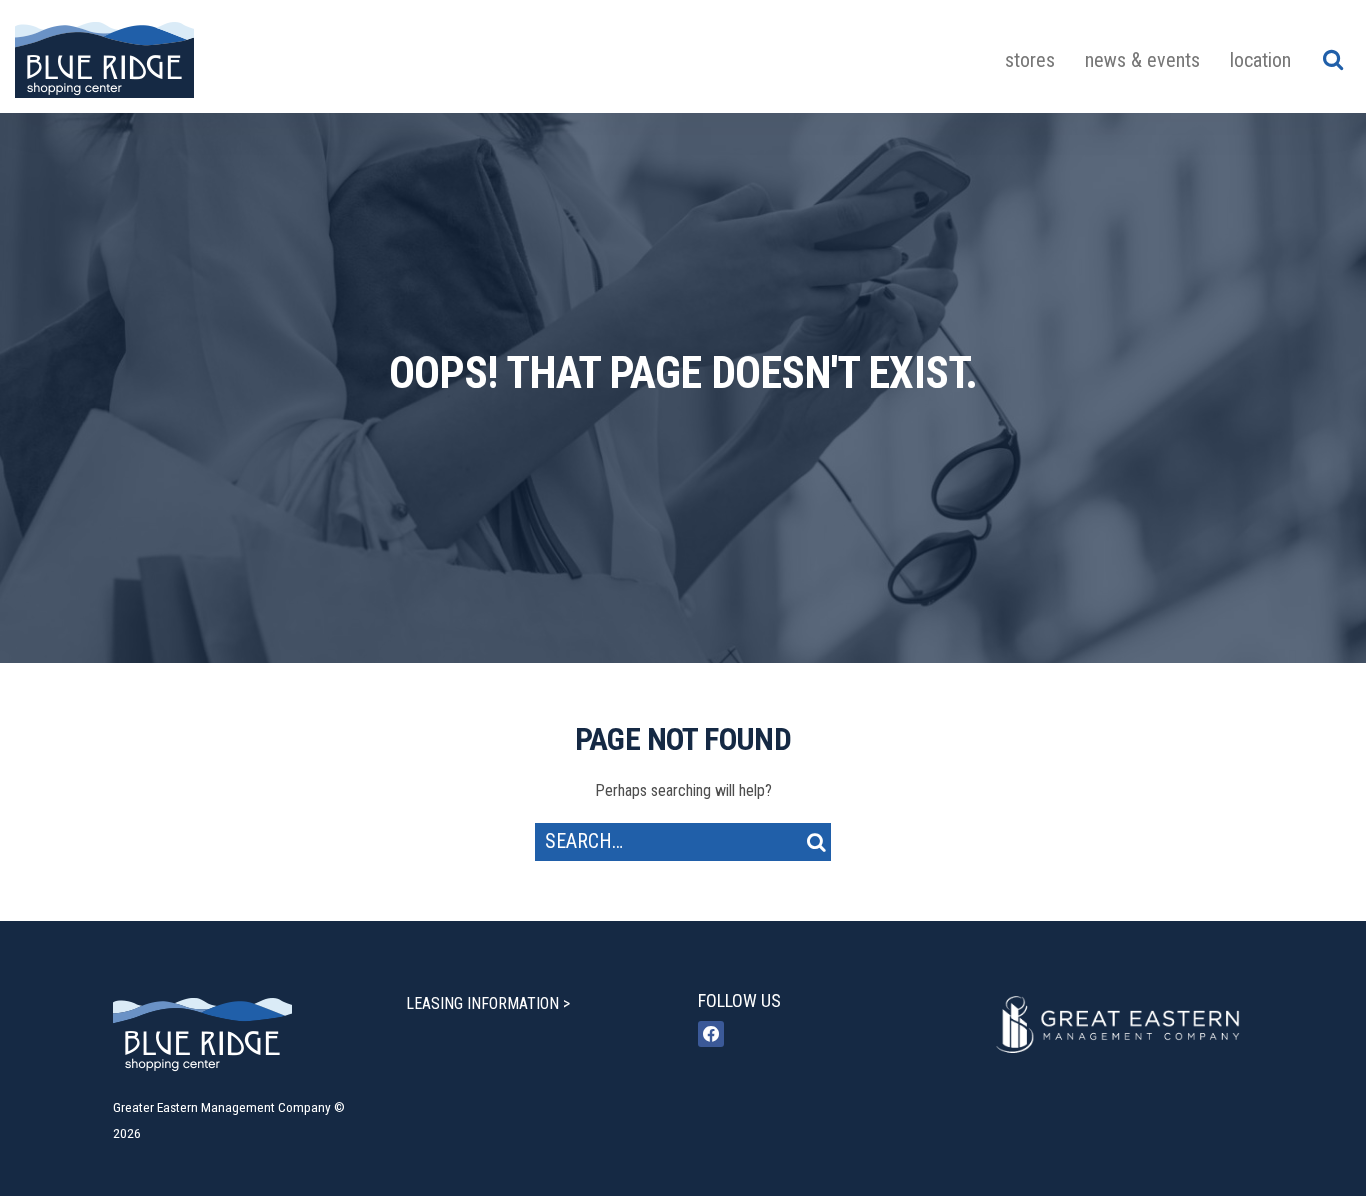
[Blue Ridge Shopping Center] (104, 56)
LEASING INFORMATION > (488, 1003)
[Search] (1332, 59)
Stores (1030, 60)
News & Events (1142, 60)
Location (1260, 60)
